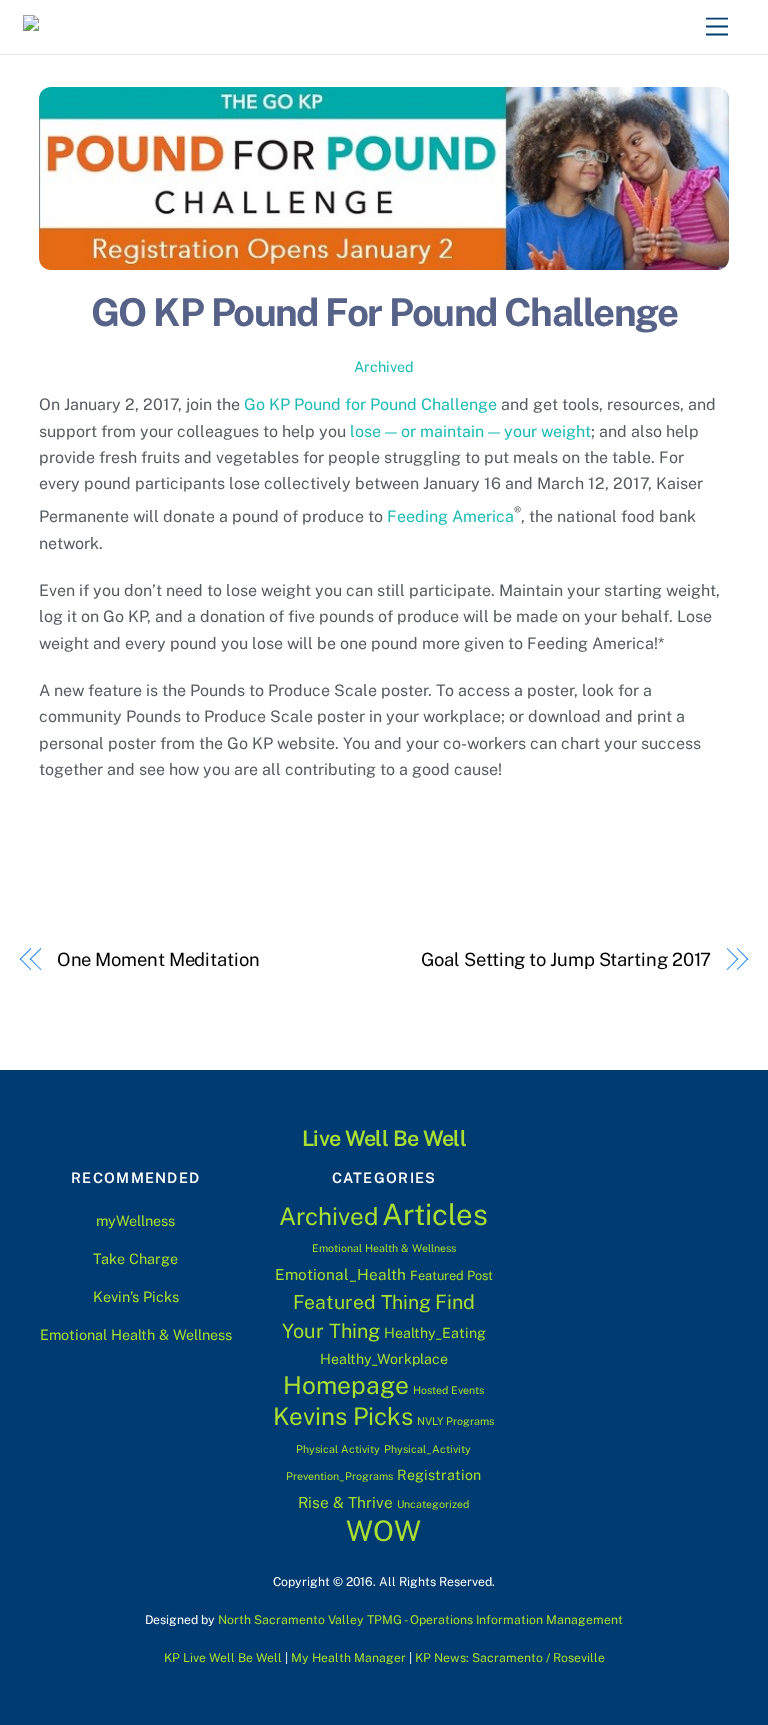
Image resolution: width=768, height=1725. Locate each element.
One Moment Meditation (158, 959)
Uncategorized (433, 1504)
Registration (439, 1475)
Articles (435, 1214)
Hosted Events (448, 1390)
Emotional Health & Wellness (136, 1334)
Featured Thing (362, 1302)
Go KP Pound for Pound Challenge (370, 404)
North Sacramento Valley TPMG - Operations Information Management (420, 1619)
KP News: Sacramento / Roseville (510, 1657)
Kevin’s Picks (136, 1296)
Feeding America (450, 516)
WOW (383, 1530)
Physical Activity (338, 1449)
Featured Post (451, 1275)
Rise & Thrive (345, 1502)
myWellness (135, 1220)
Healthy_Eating (435, 1333)
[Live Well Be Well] (121, 29)
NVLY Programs (455, 1421)
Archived (384, 366)
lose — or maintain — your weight (470, 431)
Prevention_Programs (339, 1476)
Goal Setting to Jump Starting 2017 (566, 959)
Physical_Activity (427, 1449)
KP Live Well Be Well (223, 1657)
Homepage (346, 1385)
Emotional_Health (340, 1274)
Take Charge (135, 1258)
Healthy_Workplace (384, 1359)
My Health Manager (348, 1657)
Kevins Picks (343, 1416)
